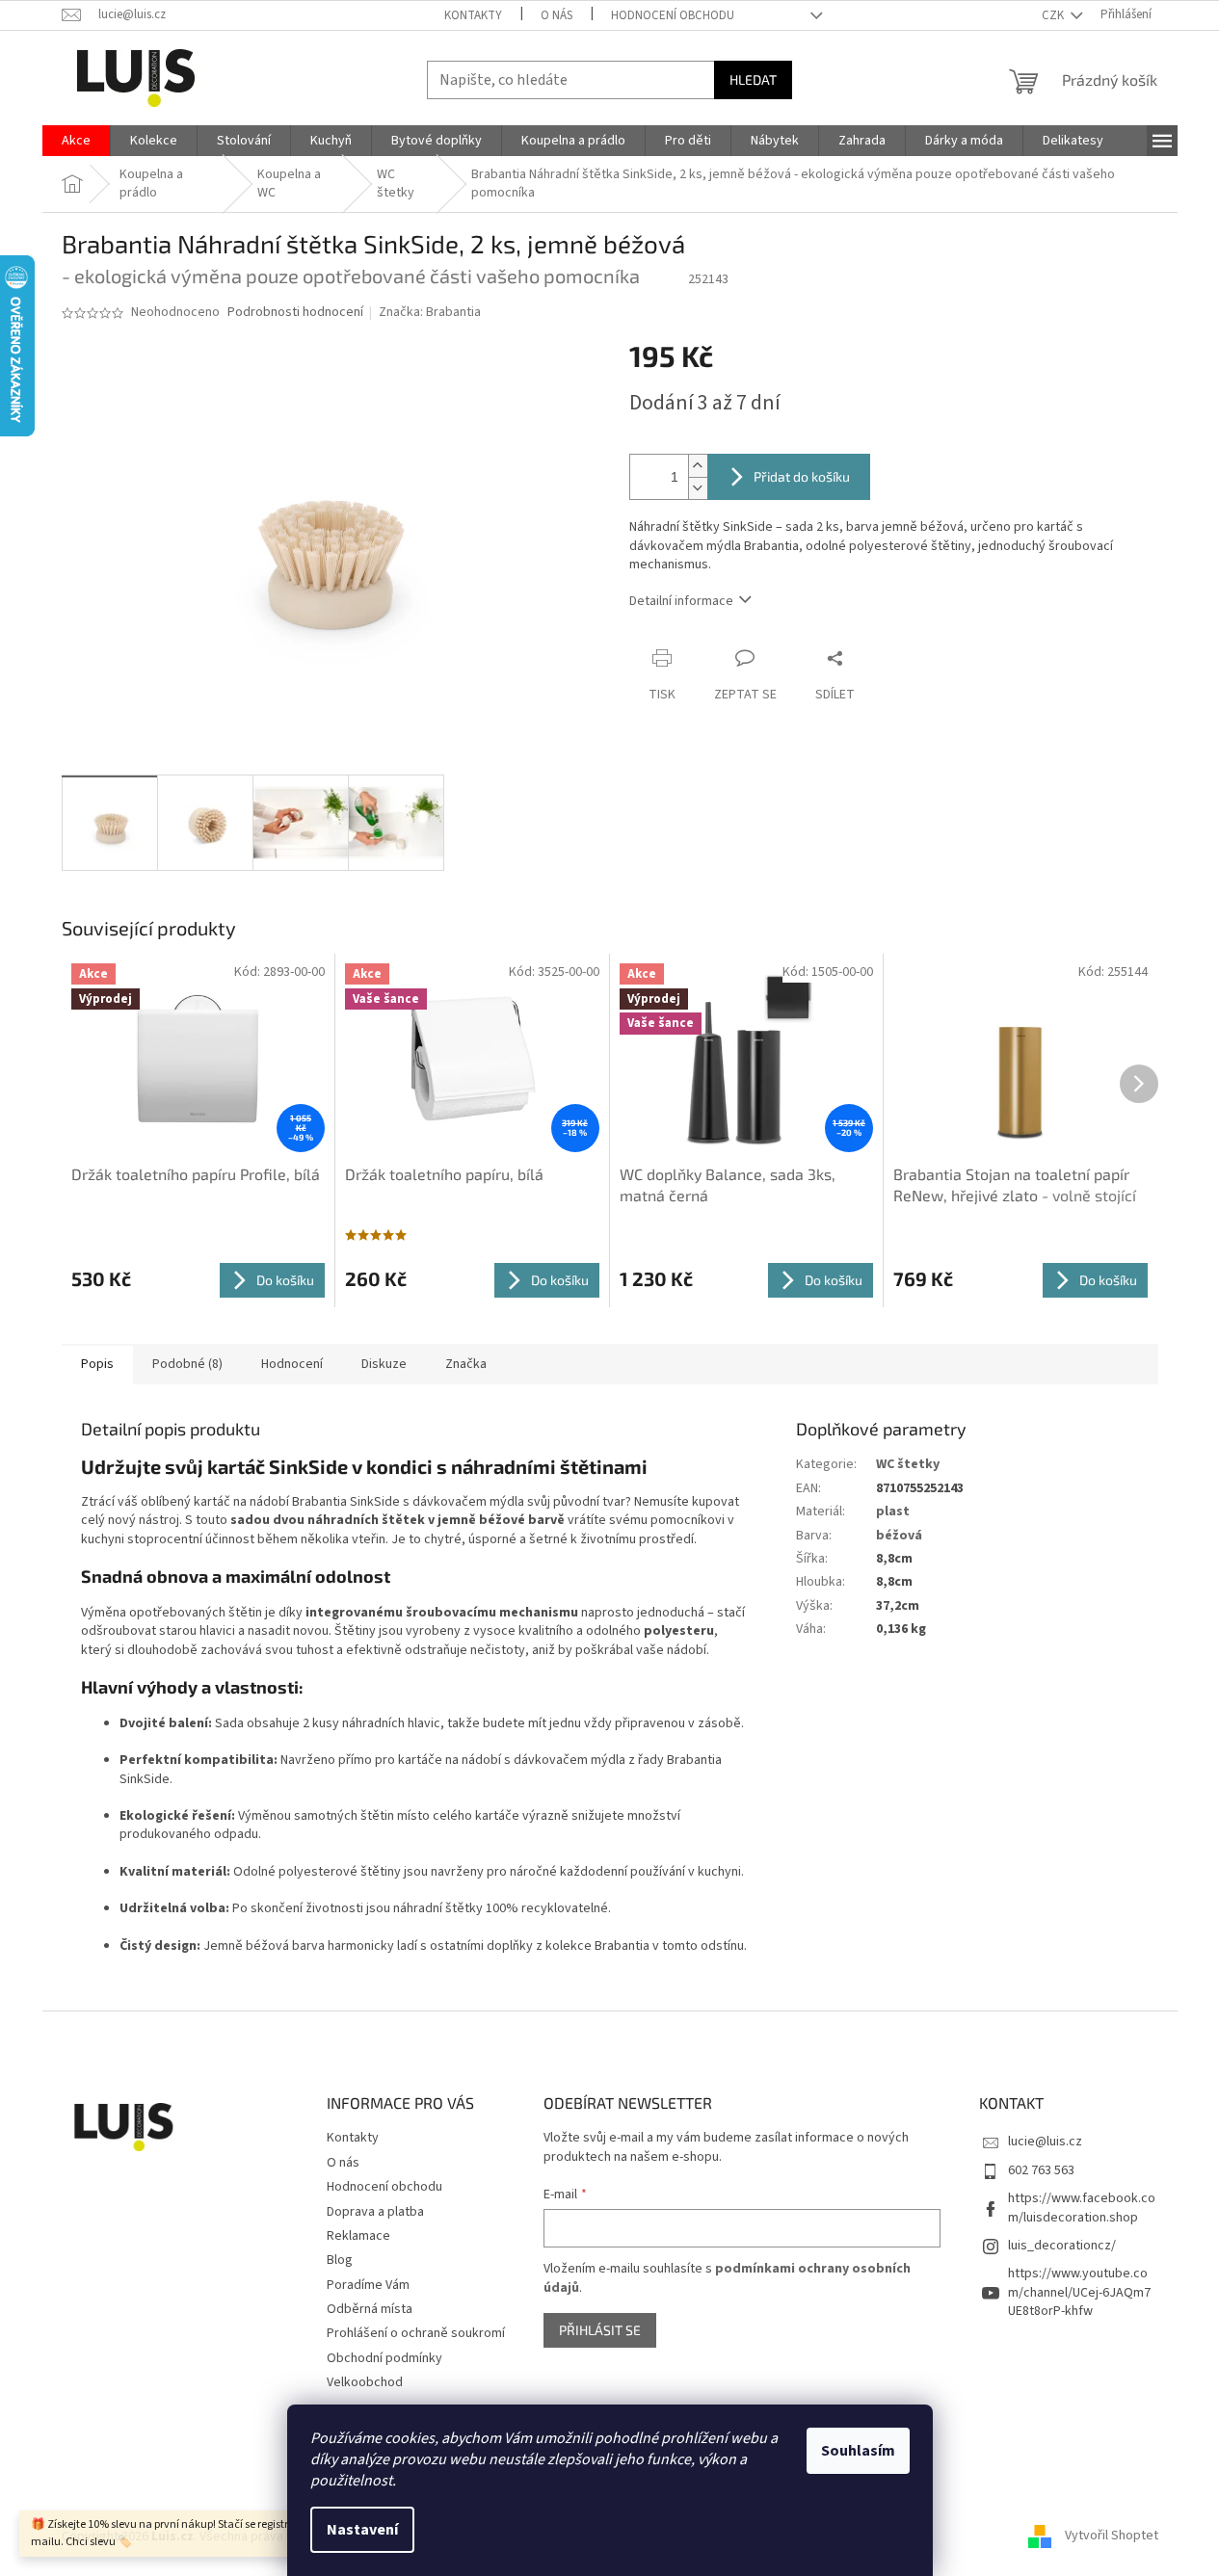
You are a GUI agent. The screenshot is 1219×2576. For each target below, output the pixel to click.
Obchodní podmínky (384, 2358)
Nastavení (362, 2530)
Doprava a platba (375, 2212)
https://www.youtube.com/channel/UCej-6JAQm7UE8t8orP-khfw (1079, 2292)
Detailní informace (681, 601)
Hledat (753, 79)
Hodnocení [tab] (292, 1364)
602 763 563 (1041, 2170)
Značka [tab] (466, 1364)
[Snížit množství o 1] (698, 488)
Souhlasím (858, 2451)
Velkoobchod (365, 2382)
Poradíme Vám (368, 2285)
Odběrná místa (370, 2309)
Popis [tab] (97, 1364)
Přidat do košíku (802, 476)
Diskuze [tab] (384, 1364)
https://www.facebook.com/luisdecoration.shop (1082, 2208)
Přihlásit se (600, 2330)
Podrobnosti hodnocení (295, 313)
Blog (340, 2260)
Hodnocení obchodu (673, 15)
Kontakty (473, 15)
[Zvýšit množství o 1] (698, 466)
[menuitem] (76, 141)
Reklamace (358, 2236)
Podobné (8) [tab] (187, 1364)
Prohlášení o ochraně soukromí (416, 2333)
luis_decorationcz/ (1062, 2246)
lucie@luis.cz (1045, 2142)
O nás (556, 15)
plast (893, 1511)
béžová (899, 1536)
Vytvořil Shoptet (1112, 2537)
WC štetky (908, 1464)
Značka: (430, 312)
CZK (1054, 15)
